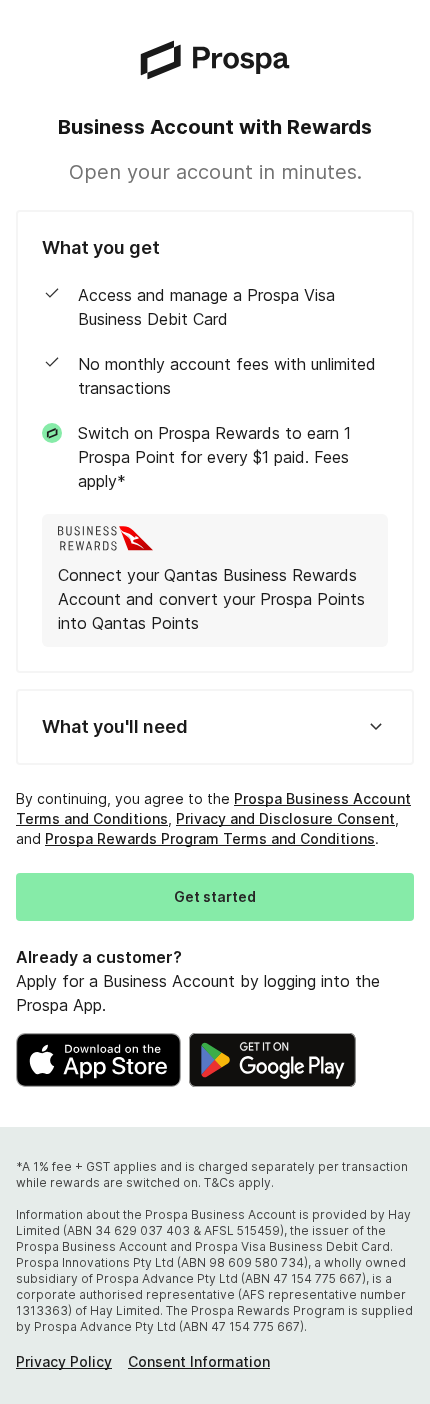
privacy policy (64, 1361)
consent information (199, 1361)
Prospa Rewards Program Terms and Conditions (210, 838)
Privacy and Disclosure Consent (285, 818)
